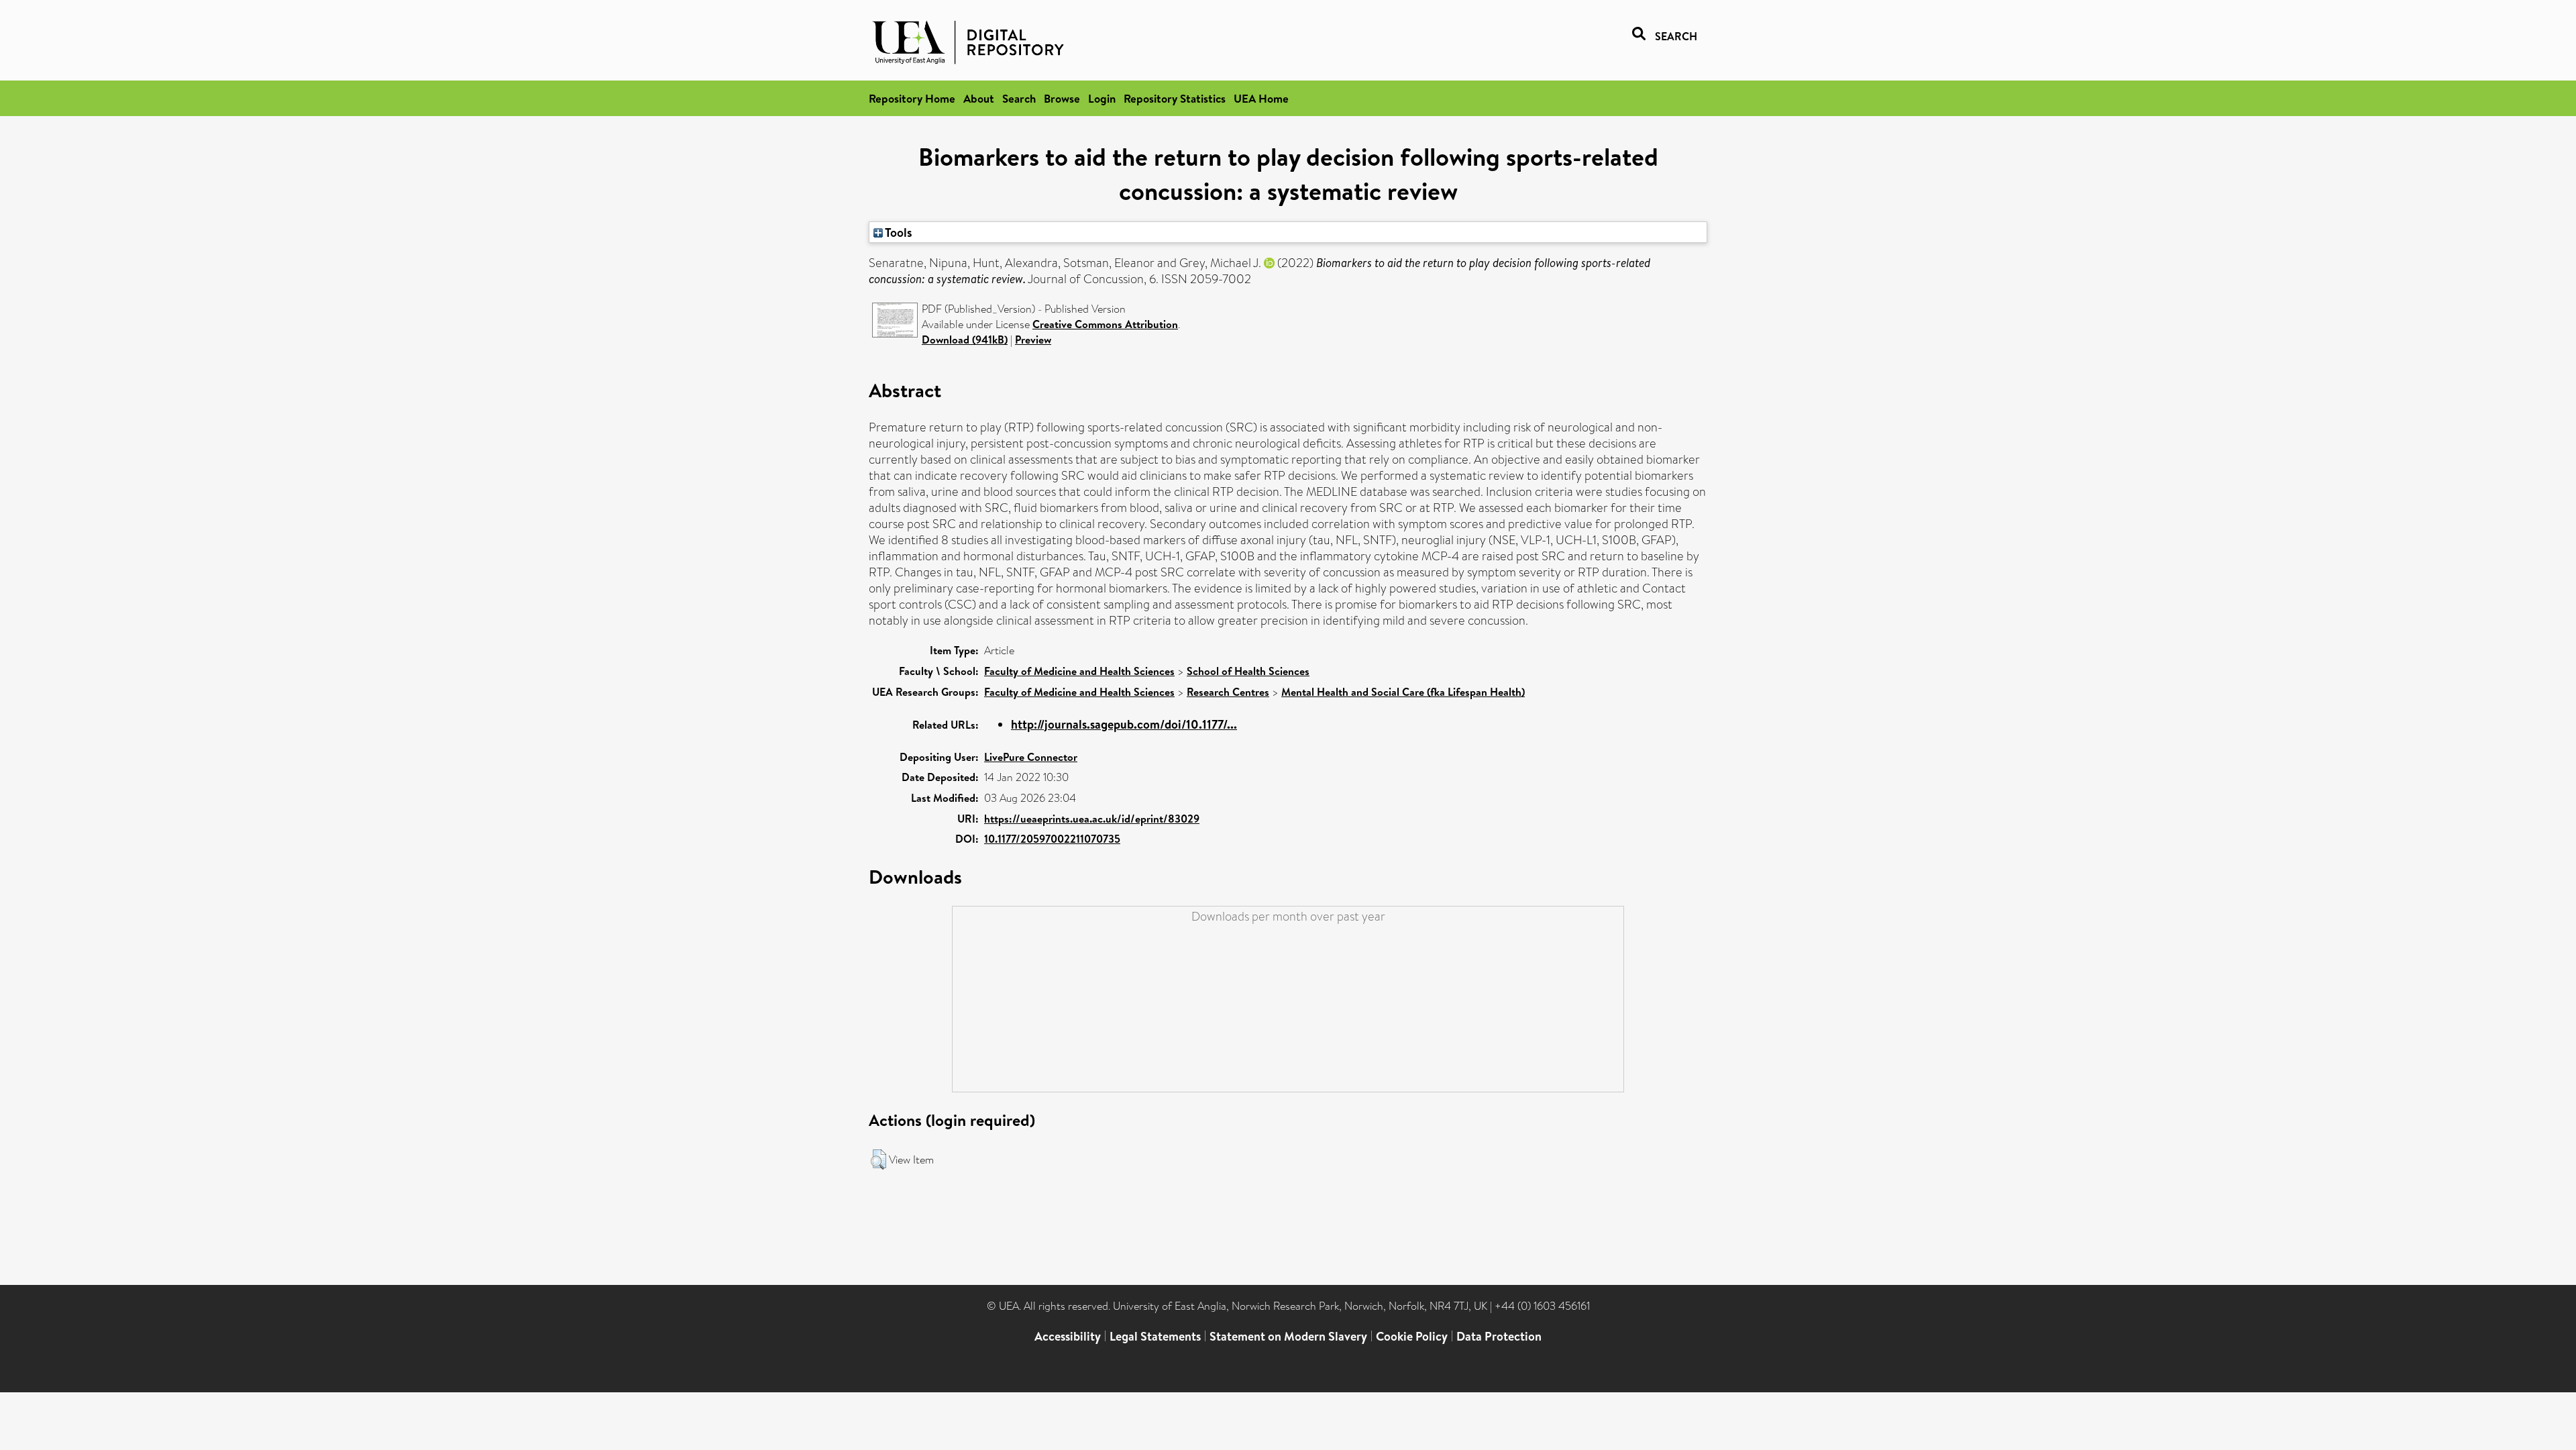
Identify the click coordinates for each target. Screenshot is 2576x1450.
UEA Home (1261, 98)
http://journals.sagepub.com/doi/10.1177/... (1124, 724)
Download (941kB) (965, 340)
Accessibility (1068, 1336)
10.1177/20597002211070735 (1052, 839)
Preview (1033, 340)
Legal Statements (1155, 1336)
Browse (1062, 98)
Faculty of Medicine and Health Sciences (1079, 671)
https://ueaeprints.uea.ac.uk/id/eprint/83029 (1092, 819)
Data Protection (1499, 1336)
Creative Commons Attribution (1105, 324)
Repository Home (912, 98)
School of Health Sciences (1248, 671)
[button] (878, 1159)
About (979, 98)
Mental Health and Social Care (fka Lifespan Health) (1403, 692)
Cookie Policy (1412, 1336)
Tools (898, 232)
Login (1102, 98)
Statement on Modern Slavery (1288, 1336)
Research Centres (1228, 692)
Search (1019, 98)
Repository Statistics (1175, 98)
